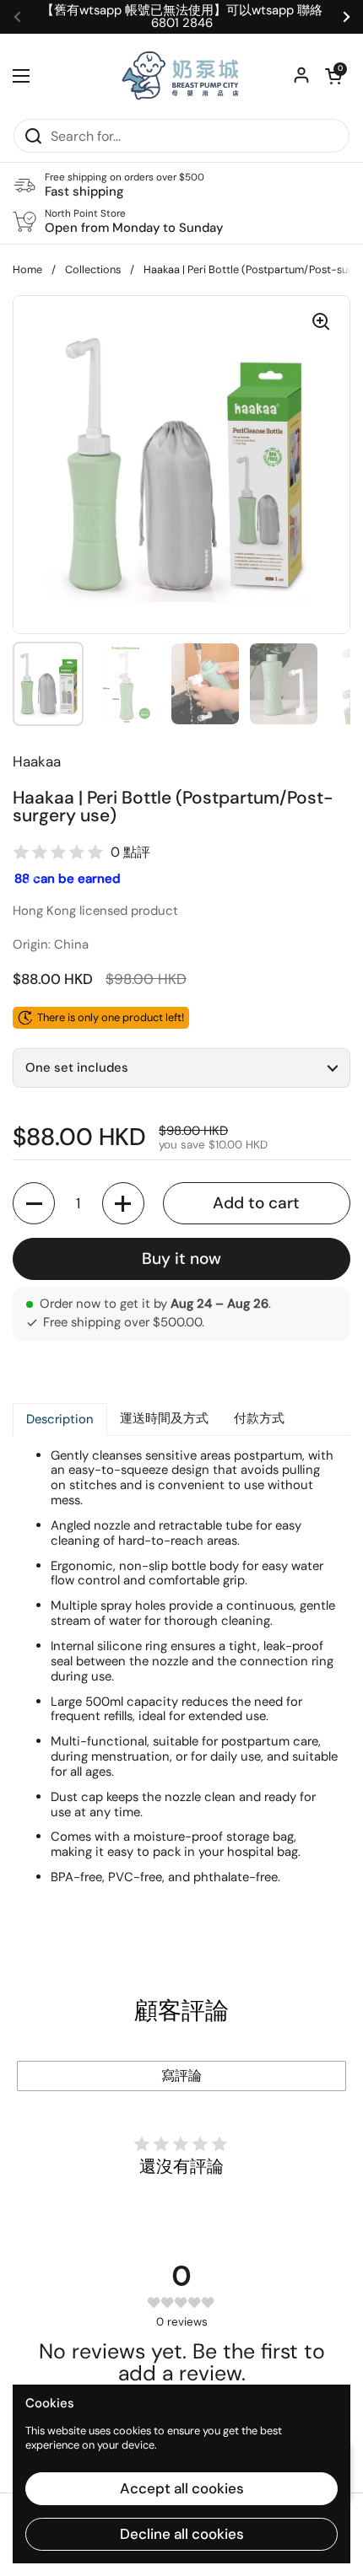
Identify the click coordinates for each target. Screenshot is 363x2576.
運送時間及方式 (164, 1418)
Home (27, 269)
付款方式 (259, 1418)
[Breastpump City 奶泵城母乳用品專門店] (181, 76)
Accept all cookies (182, 2488)
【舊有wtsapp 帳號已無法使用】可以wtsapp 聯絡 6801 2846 (182, 17)
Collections (93, 269)
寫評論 (181, 2076)
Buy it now (181, 1258)
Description (60, 1419)
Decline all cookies (182, 2534)
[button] (333, 76)
